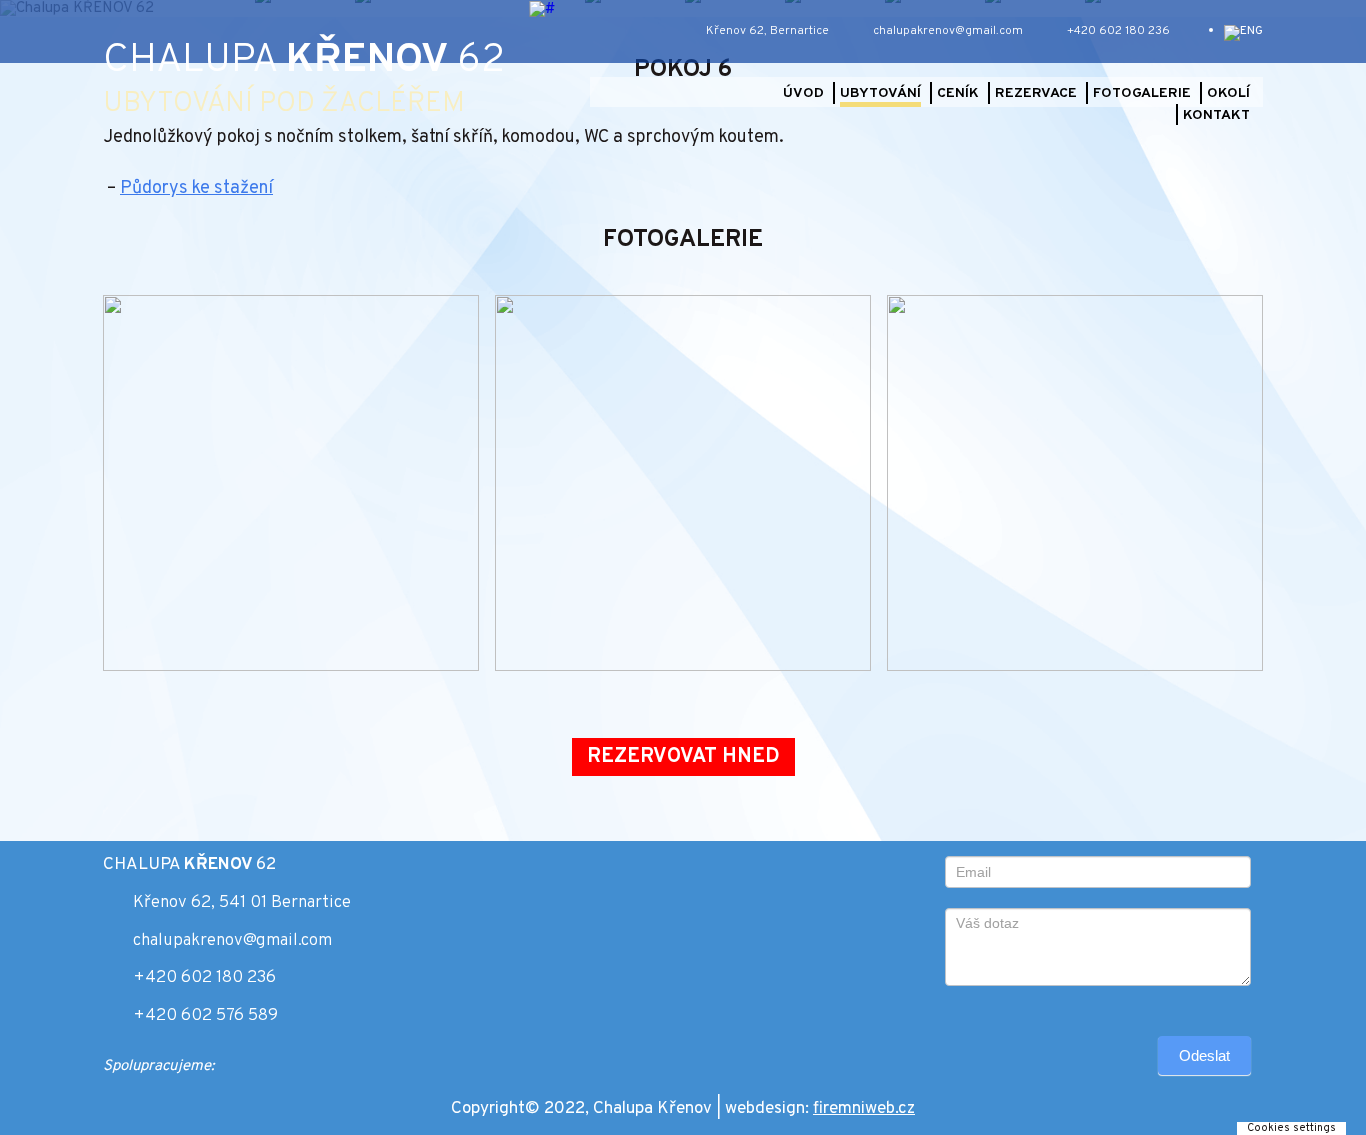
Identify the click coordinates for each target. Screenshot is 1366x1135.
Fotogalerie (1142, 93)
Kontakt (1216, 115)
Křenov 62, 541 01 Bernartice (242, 903)
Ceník (958, 93)
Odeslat (1204, 1055)
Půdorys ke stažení (196, 188)
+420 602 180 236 (204, 978)
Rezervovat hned (683, 757)
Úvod (803, 93)
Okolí (1228, 93)
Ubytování (880, 93)
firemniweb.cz (864, 1109)
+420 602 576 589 (205, 1016)
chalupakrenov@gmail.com (232, 941)
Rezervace (1036, 93)
